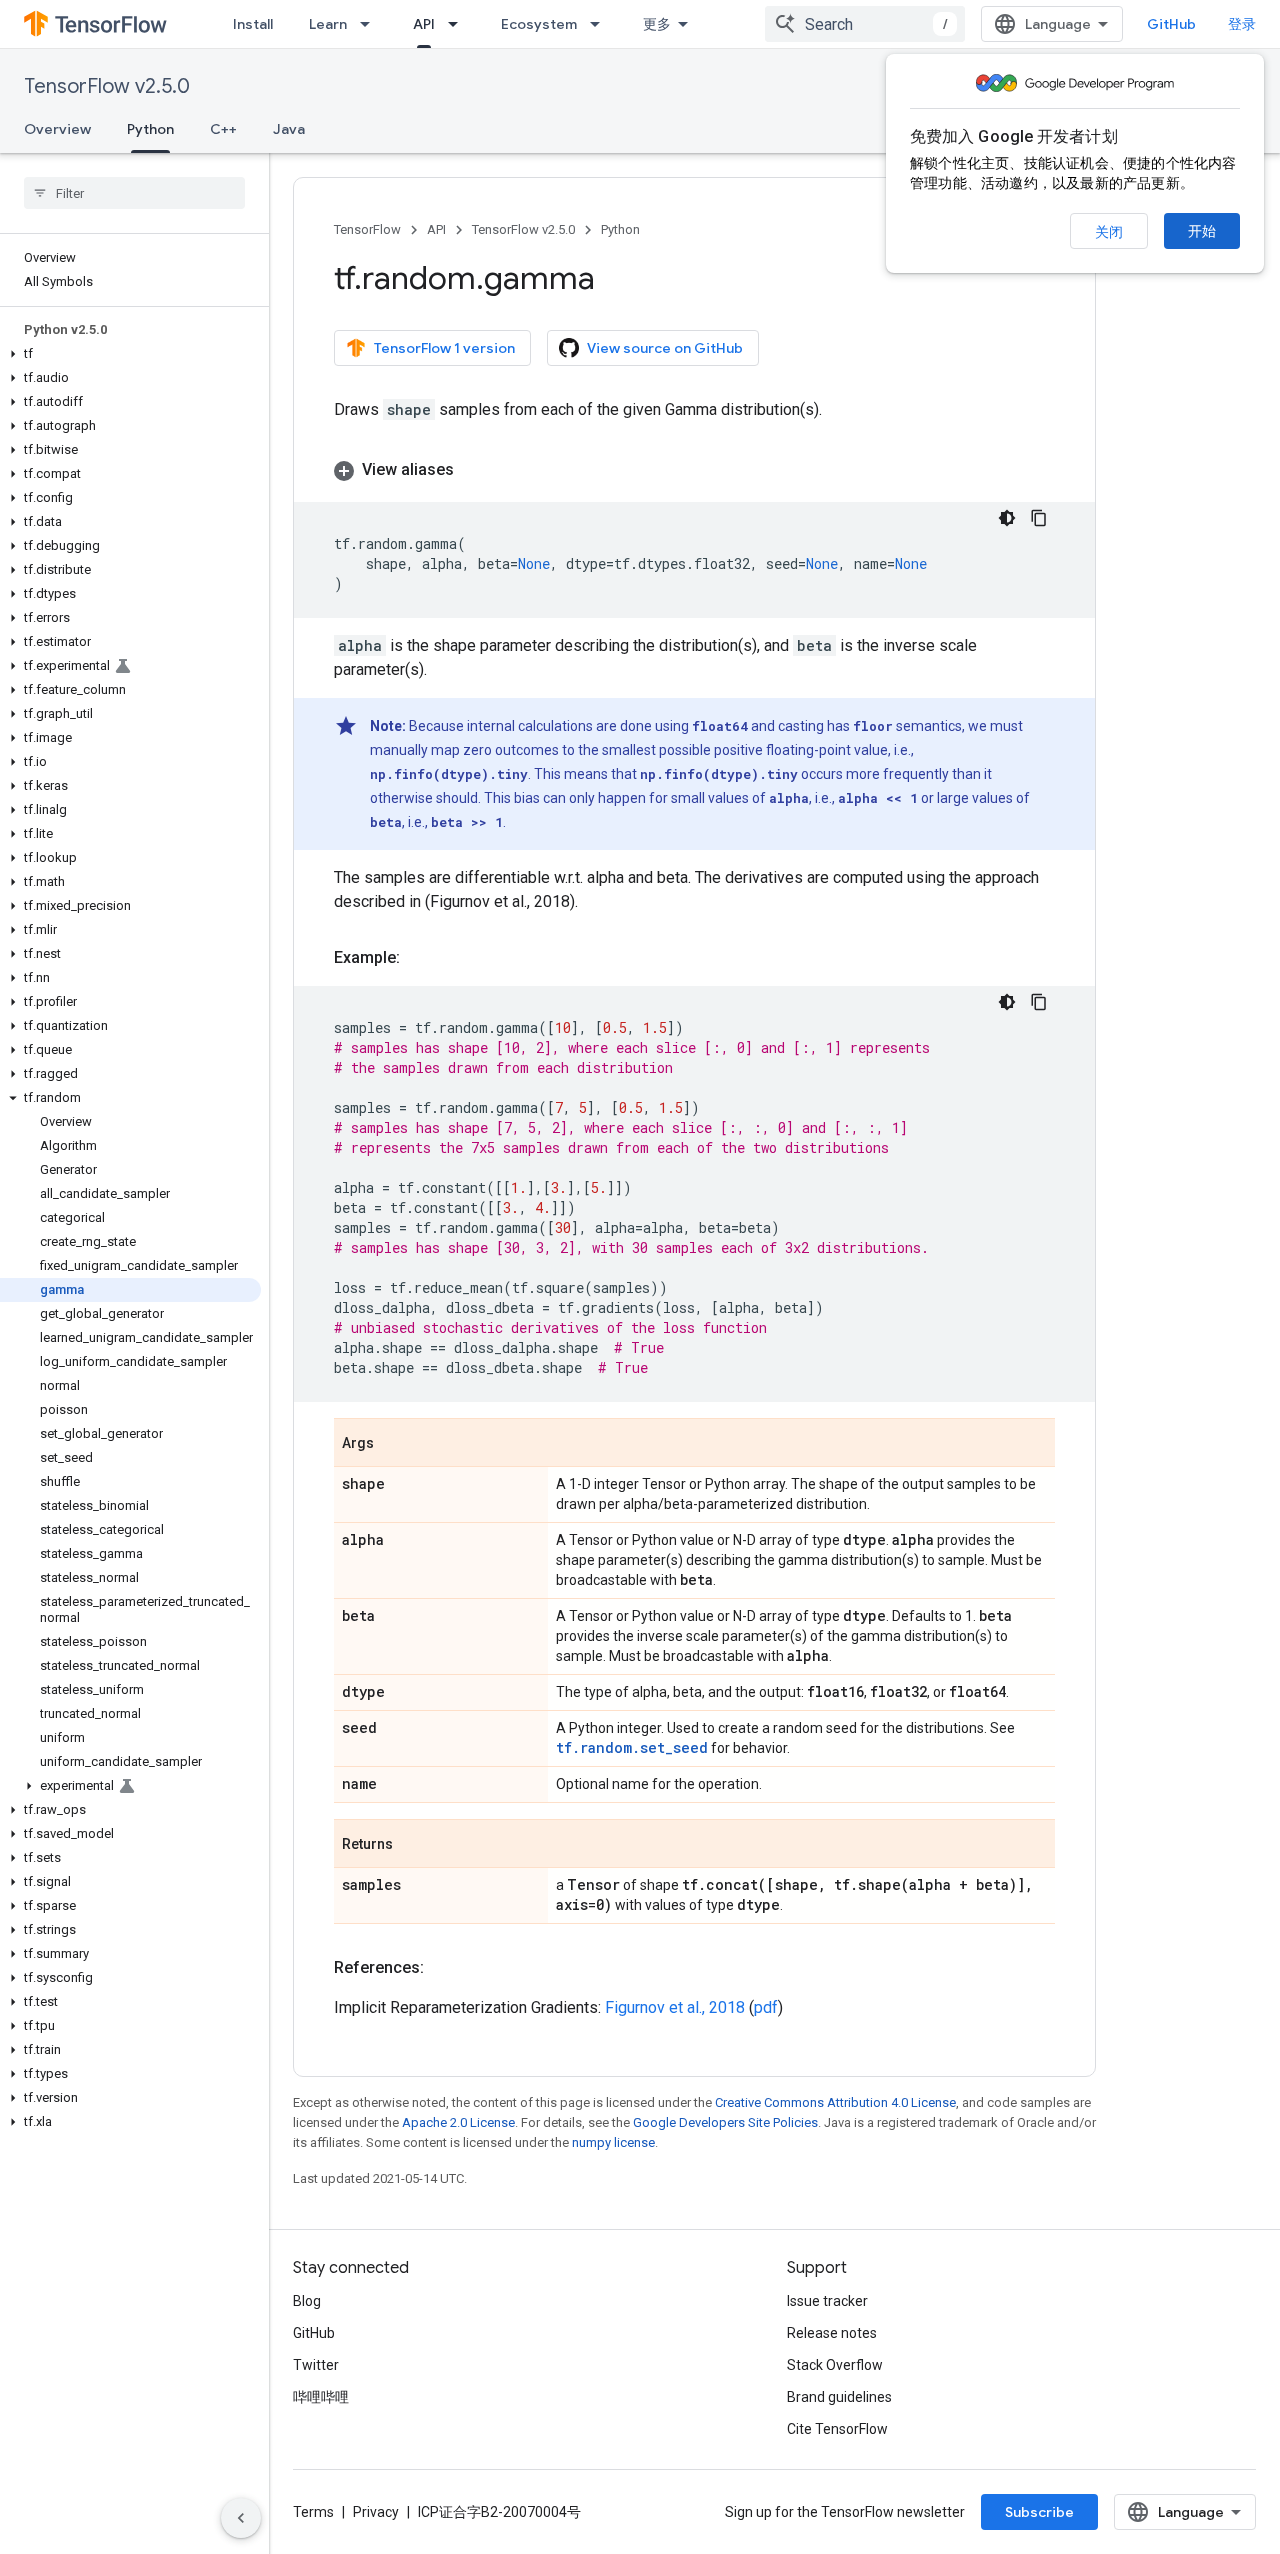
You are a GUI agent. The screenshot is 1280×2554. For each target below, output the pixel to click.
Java (289, 129)
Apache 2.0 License (458, 2122)
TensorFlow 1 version (444, 348)
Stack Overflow (835, 2365)
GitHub (1171, 24)
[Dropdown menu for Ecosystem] (601, 24)
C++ (223, 129)
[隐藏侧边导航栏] (241, 2518)
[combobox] (865, 24)
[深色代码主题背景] (1007, 518)
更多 (657, 24)
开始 (1202, 231)
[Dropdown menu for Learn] (371, 24)
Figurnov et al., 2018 (675, 2007)
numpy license (613, 2142)
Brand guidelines (839, 2397)
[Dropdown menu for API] (459, 24)
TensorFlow (367, 229)
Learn (328, 24)
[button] (130, 354)
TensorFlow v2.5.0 (107, 86)
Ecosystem (539, 24)
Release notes (832, 2333)
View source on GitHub (665, 348)
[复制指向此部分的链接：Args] (394, 1444)
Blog (307, 2301)
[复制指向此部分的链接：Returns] (413, 1845)
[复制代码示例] (1039, 518)
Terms (313, 2512)
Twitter (316, 2365)
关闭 (1109, 232)
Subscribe (1039, 2512)
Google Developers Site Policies (725, 2122)
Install (253, 24)
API (424, 24)
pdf (766, 2007)
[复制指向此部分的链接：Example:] (420, 958)
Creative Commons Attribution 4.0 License (835, 2102)
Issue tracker (827, 2301)
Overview (57, 129)
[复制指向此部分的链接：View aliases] (474, 470)
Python (150, 129)
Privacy (376, 2512)
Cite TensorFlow (837, 2429)
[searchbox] (134, 193)
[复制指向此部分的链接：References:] (444, 1968)
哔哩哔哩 (321, 2397)
